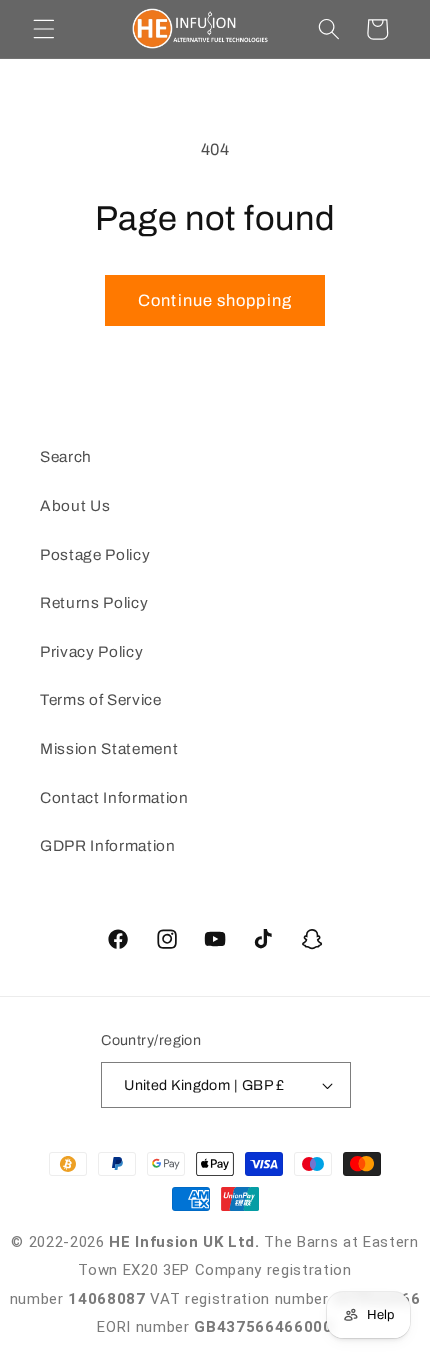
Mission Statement (109, 748)
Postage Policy (95, 554)
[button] (44, 29)
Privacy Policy (91, 651)
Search (66, 456)
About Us (75, 505)
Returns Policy (94, 602)
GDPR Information (108, 845)
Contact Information (114, 797)
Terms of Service (101, 699)
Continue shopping (215, 300)
